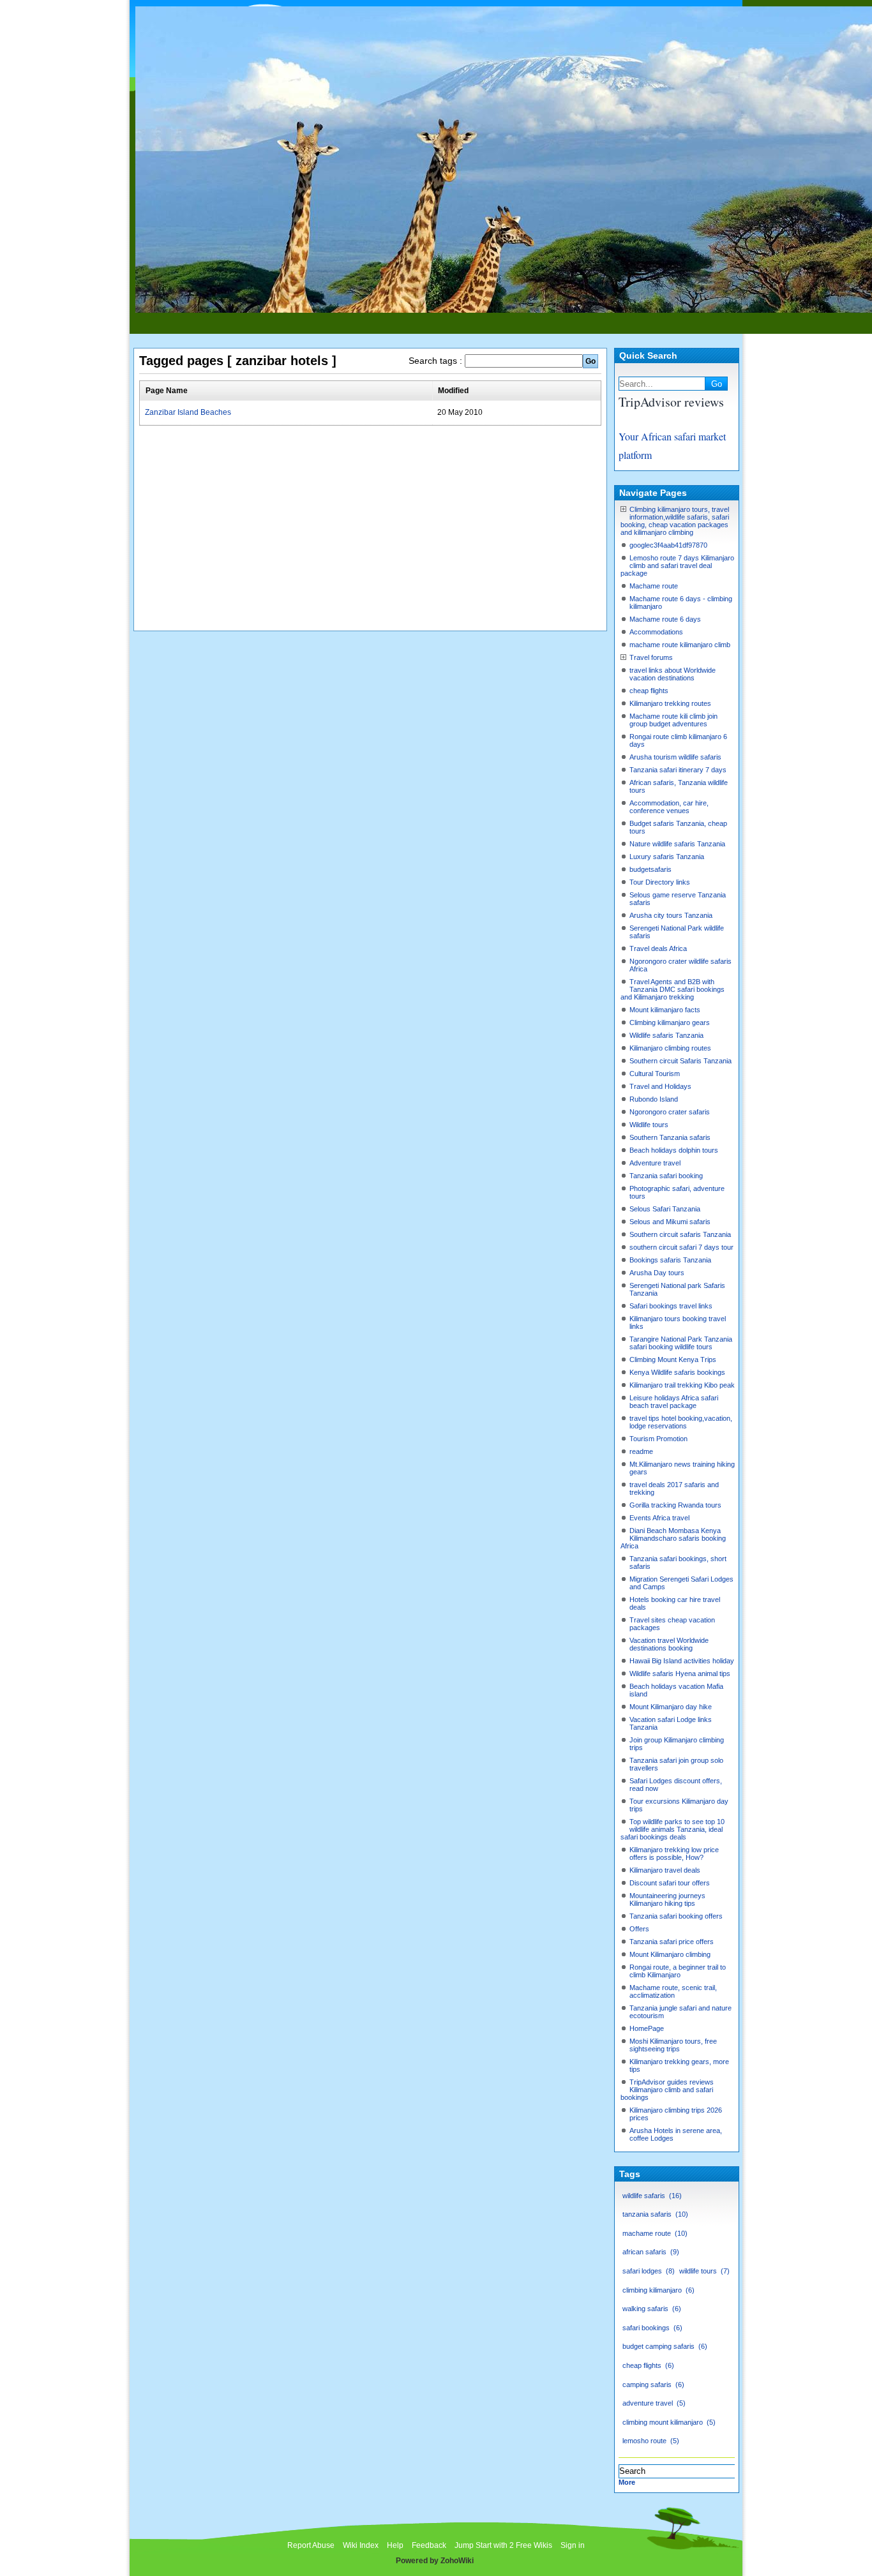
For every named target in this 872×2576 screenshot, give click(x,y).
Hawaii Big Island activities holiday (682, 1661)
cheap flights (649, 691)
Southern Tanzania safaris (670, 1137)
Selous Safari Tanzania (665, 1209)
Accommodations (656, 632)
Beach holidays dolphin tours (674, 1150)
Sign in (573, 2545)
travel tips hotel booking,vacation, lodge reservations (681, 1422)
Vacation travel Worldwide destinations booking (669, 1644)
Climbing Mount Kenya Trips (673, 1359)
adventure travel (653, 2403)
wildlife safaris (651, 2196)
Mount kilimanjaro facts (665, 1010)
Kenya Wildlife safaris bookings (677, 1372)
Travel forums (651, 657)
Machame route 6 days (665, 619)
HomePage (647, 2028)
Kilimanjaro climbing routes (670, 1048)
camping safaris (652, 2385)
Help (395, 2545)
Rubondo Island (654, 1099)
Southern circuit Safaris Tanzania (680, 1061)
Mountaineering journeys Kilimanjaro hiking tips (667, 1899)
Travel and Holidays (660, 1086)
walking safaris (650, 2309)
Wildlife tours (649, 1125)
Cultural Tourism (655, 1074)
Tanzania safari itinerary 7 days (678, 770)
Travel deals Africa (658, 948)
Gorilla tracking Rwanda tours (675, 1505)
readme (641, 1451)
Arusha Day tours (657, 1273)
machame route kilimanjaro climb (680, 645)
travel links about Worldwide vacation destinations (673, 674)
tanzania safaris (654, 2214)
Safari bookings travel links (671, 1306)
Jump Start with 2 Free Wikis (504, 2545)
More (627, 2482)
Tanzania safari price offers (672, 1942)
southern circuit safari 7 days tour (681, 1247)
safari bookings (651, 2328)
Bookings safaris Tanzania (670, 1260)
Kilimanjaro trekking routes (670, 703)
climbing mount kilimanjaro (668, 2422)
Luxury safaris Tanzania (667, 857)
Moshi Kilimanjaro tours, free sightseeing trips (673, 2045)
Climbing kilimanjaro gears (670, 1022)
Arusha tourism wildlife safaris (675, 757)
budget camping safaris (664, 2346)
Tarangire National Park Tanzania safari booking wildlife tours (681, 1343)
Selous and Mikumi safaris (670, 1222)
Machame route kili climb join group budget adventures (673, 720)
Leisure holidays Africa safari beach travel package (674, 1402)
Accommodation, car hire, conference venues (669, 807)
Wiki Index (361, 2545)
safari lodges (647, 2271)
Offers (639, 1929)
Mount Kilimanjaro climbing (670, 1954)
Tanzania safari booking (666, 1176)
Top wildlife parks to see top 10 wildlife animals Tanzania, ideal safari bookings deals (673, 1829)
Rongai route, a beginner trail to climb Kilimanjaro (678, 1971)
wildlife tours (703, 2271)
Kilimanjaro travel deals (665, 1870)
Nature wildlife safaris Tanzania (677, 844)
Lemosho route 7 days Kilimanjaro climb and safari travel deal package (677, 565)
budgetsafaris (650, 869)
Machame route (654, 586)
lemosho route (650, 2441)
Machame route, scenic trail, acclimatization (673, 1991)
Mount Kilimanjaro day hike (671, 1707)
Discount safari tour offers (670, 1883)
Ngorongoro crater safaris (670, 1112)
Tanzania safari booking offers (676, 1916)
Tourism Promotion (658, 1439)
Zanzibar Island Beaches (188, 412)
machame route (654, 2233)
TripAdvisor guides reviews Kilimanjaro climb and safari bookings (667, 2090)
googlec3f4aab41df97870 (668, 545)
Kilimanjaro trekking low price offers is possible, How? (674, 1853)
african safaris (650, 2252)
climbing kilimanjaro (657, 2290)
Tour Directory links (660, 882)
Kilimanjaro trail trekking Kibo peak (682, 1385)
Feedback (429, 2545)
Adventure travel (655, 1163)
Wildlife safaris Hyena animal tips (680, 1674)
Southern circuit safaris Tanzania (680, 1234)
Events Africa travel (659, 1518)
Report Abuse (311, 2545)
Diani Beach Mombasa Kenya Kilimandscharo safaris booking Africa (673, 1538)
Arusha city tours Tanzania (671, 915)
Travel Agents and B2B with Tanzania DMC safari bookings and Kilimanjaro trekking (673, 989)
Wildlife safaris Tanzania (666, 1035)
